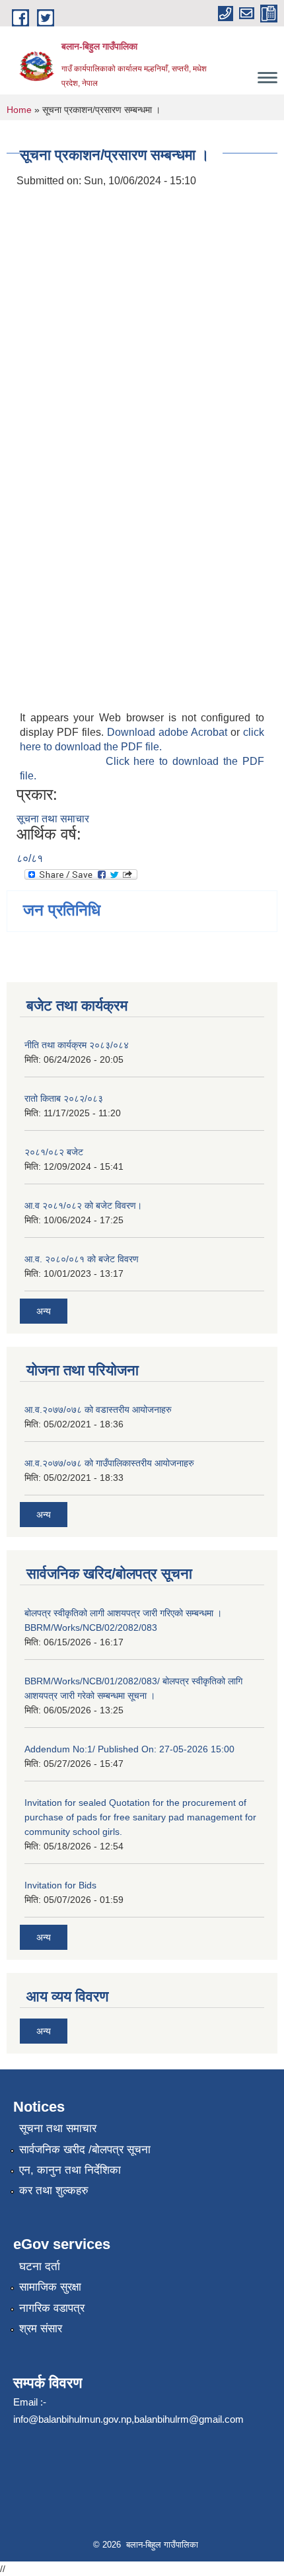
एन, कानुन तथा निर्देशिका (70, 2170)
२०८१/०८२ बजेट (54, 1152)
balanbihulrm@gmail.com (189, 2419)
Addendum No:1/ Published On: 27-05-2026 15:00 (129, 1749)
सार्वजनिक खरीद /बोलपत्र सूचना (85, 2150)
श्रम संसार (41, 2329)
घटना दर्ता (40, 2267)
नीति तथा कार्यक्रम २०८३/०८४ (77, 1045)
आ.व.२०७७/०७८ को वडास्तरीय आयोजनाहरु (98, 1410)
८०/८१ (30, 858)
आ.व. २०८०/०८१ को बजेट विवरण (82, 1259)
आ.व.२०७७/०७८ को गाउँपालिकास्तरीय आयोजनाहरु (109, 1463)
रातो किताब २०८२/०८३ (64, 1098)
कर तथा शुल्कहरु (54, 2191)
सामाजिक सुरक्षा (50, 2287)
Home (19, 110)
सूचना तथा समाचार (53, 819)
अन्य (44, 1311)
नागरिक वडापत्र (52, 2308)
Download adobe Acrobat (169, 732)
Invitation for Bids (60, 1885)
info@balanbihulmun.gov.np (72, 2419)
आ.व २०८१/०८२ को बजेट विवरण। (83, 1205)
